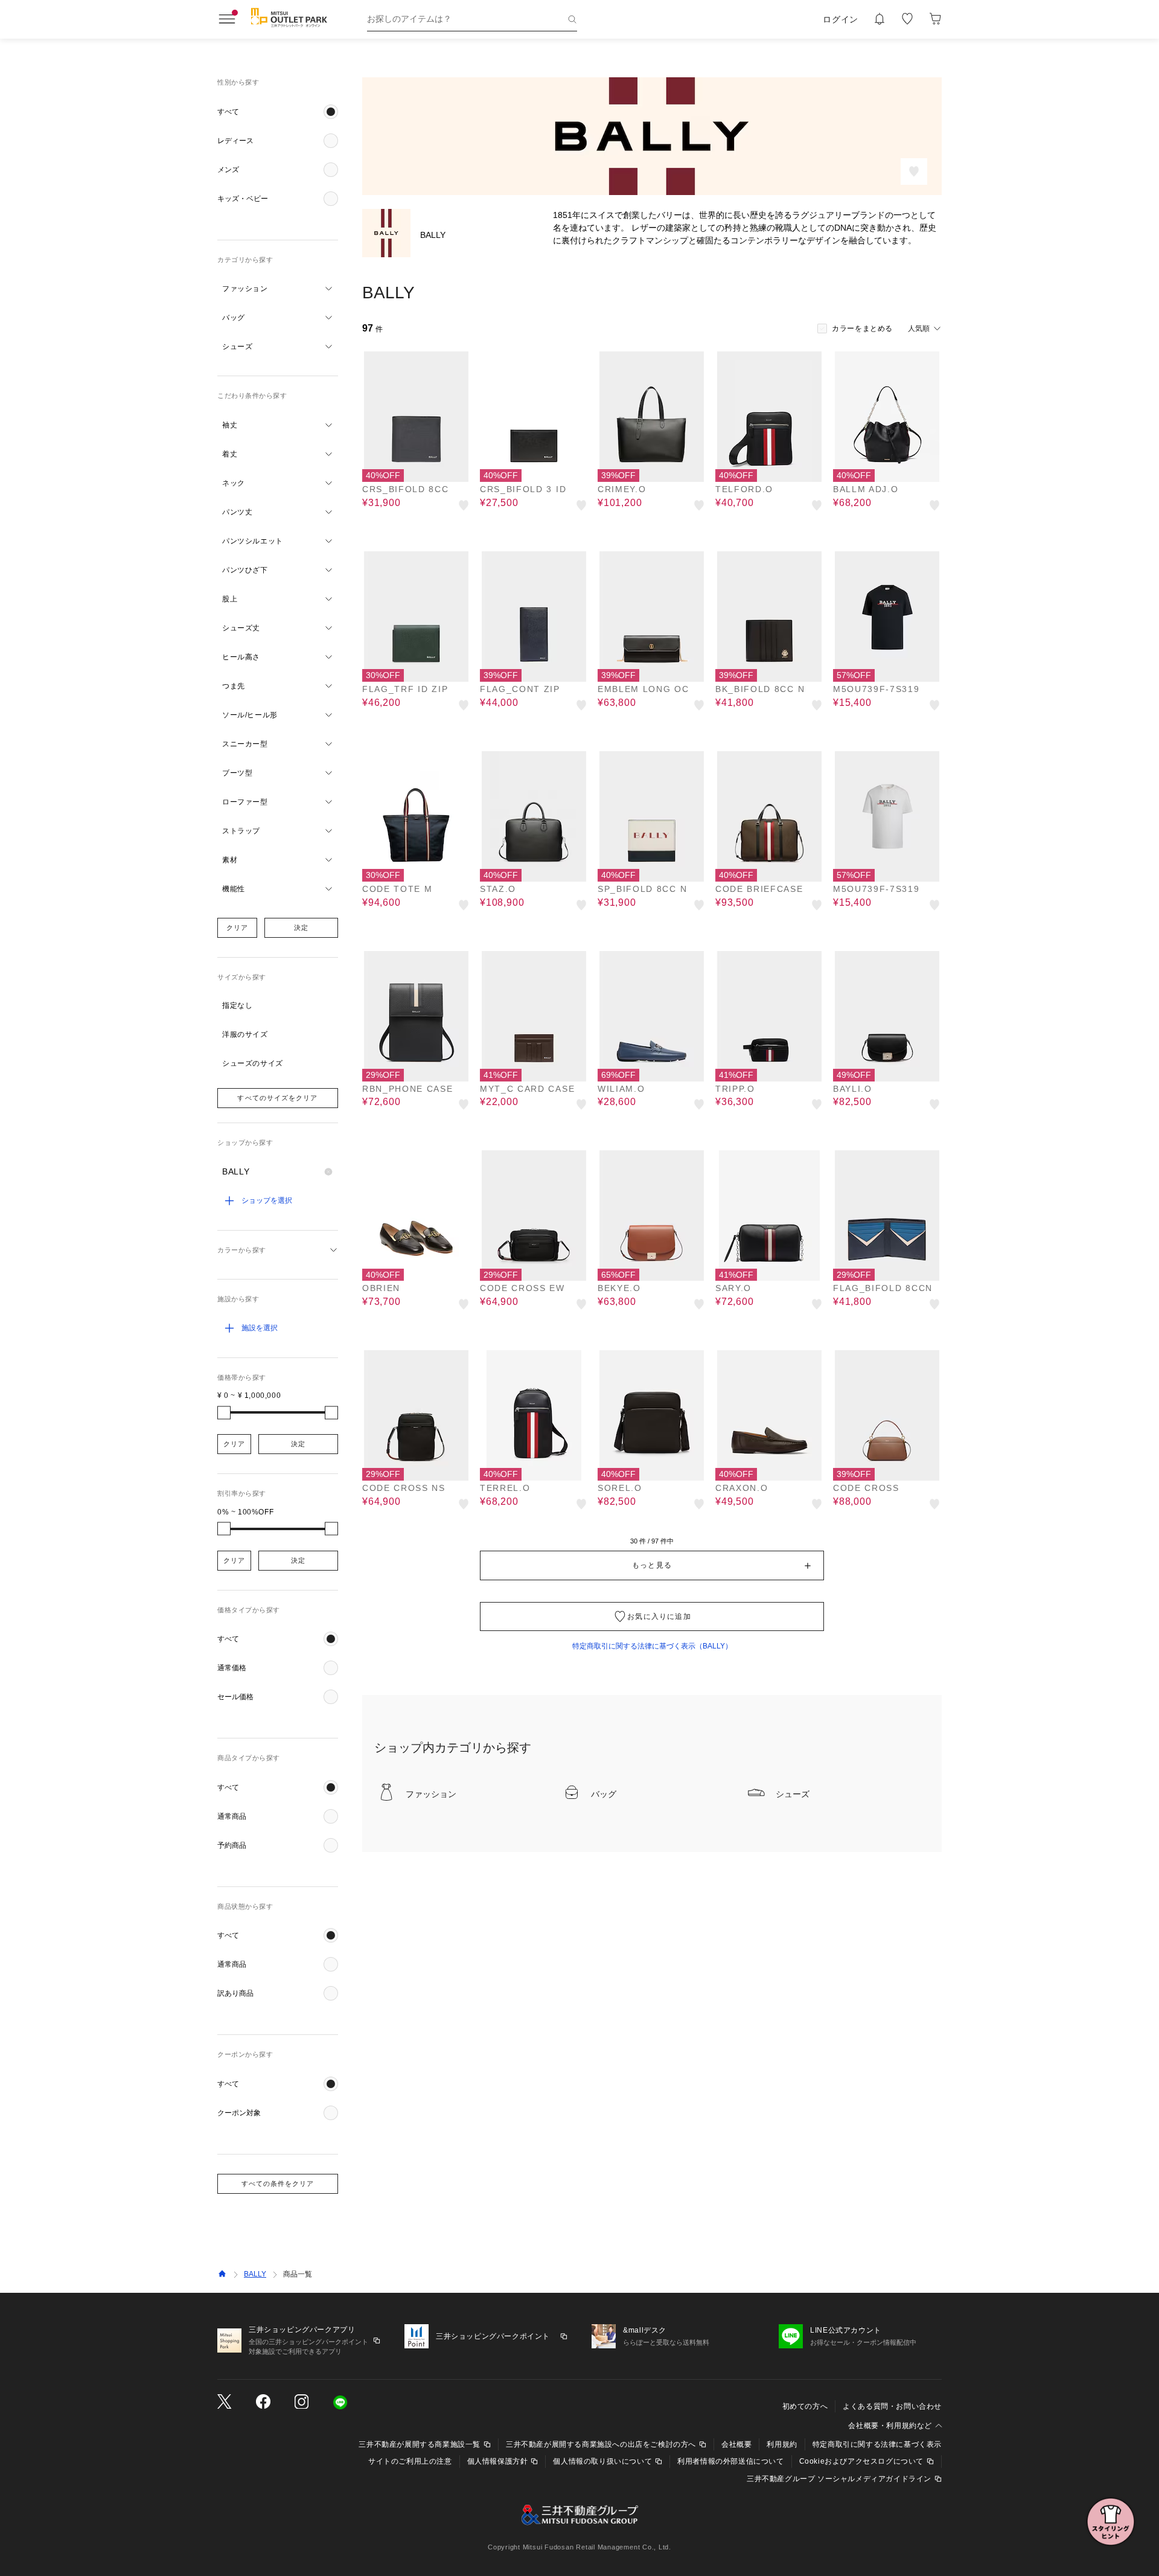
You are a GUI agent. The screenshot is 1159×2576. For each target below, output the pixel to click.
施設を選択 (260, 1328)
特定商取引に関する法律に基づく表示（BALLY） (652, 1646)
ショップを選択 (267, 1200)
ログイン (841, 19)
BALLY (255, 2274)
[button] (278, 112)
